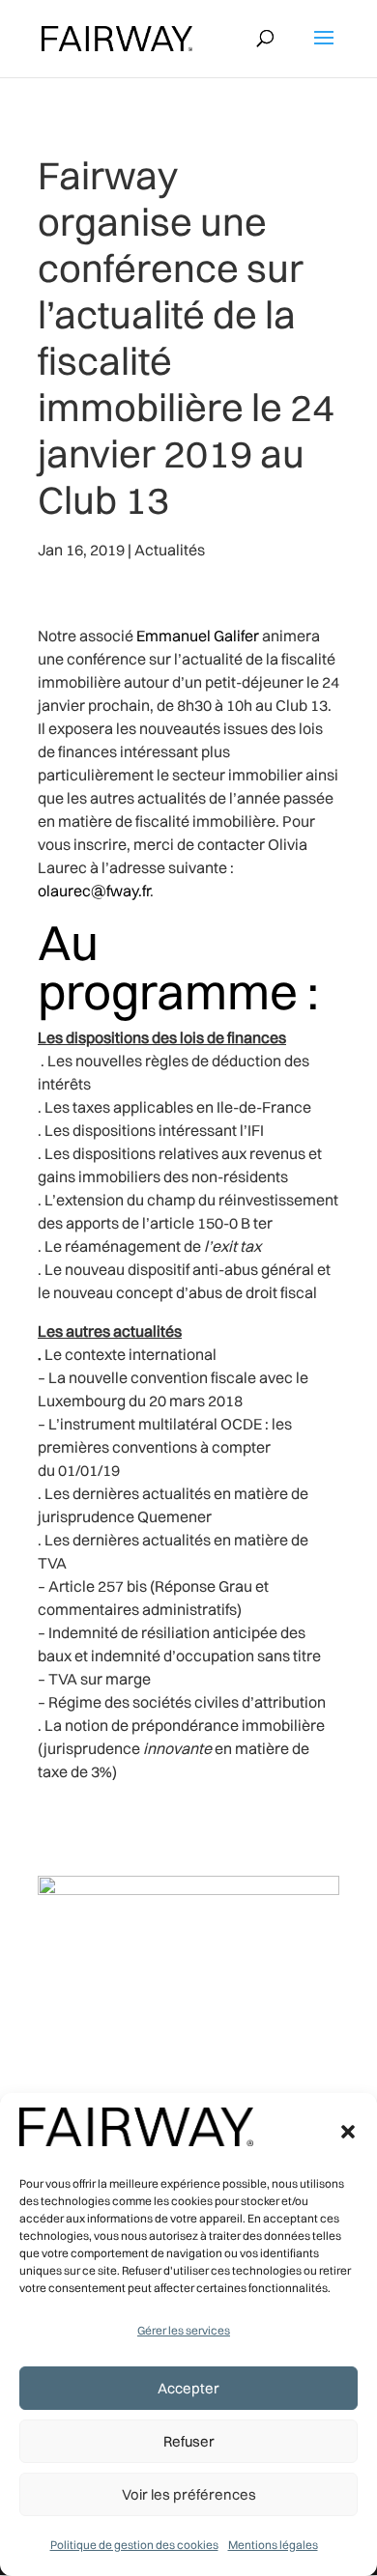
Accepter (188, 2388)
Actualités (170, 550)
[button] (348, 2132)
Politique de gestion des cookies (134, 2545)
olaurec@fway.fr (94, 891)
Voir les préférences (189, 2494)
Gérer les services (184, 2330)
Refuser (189, 2441)
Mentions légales (273, 2545)
